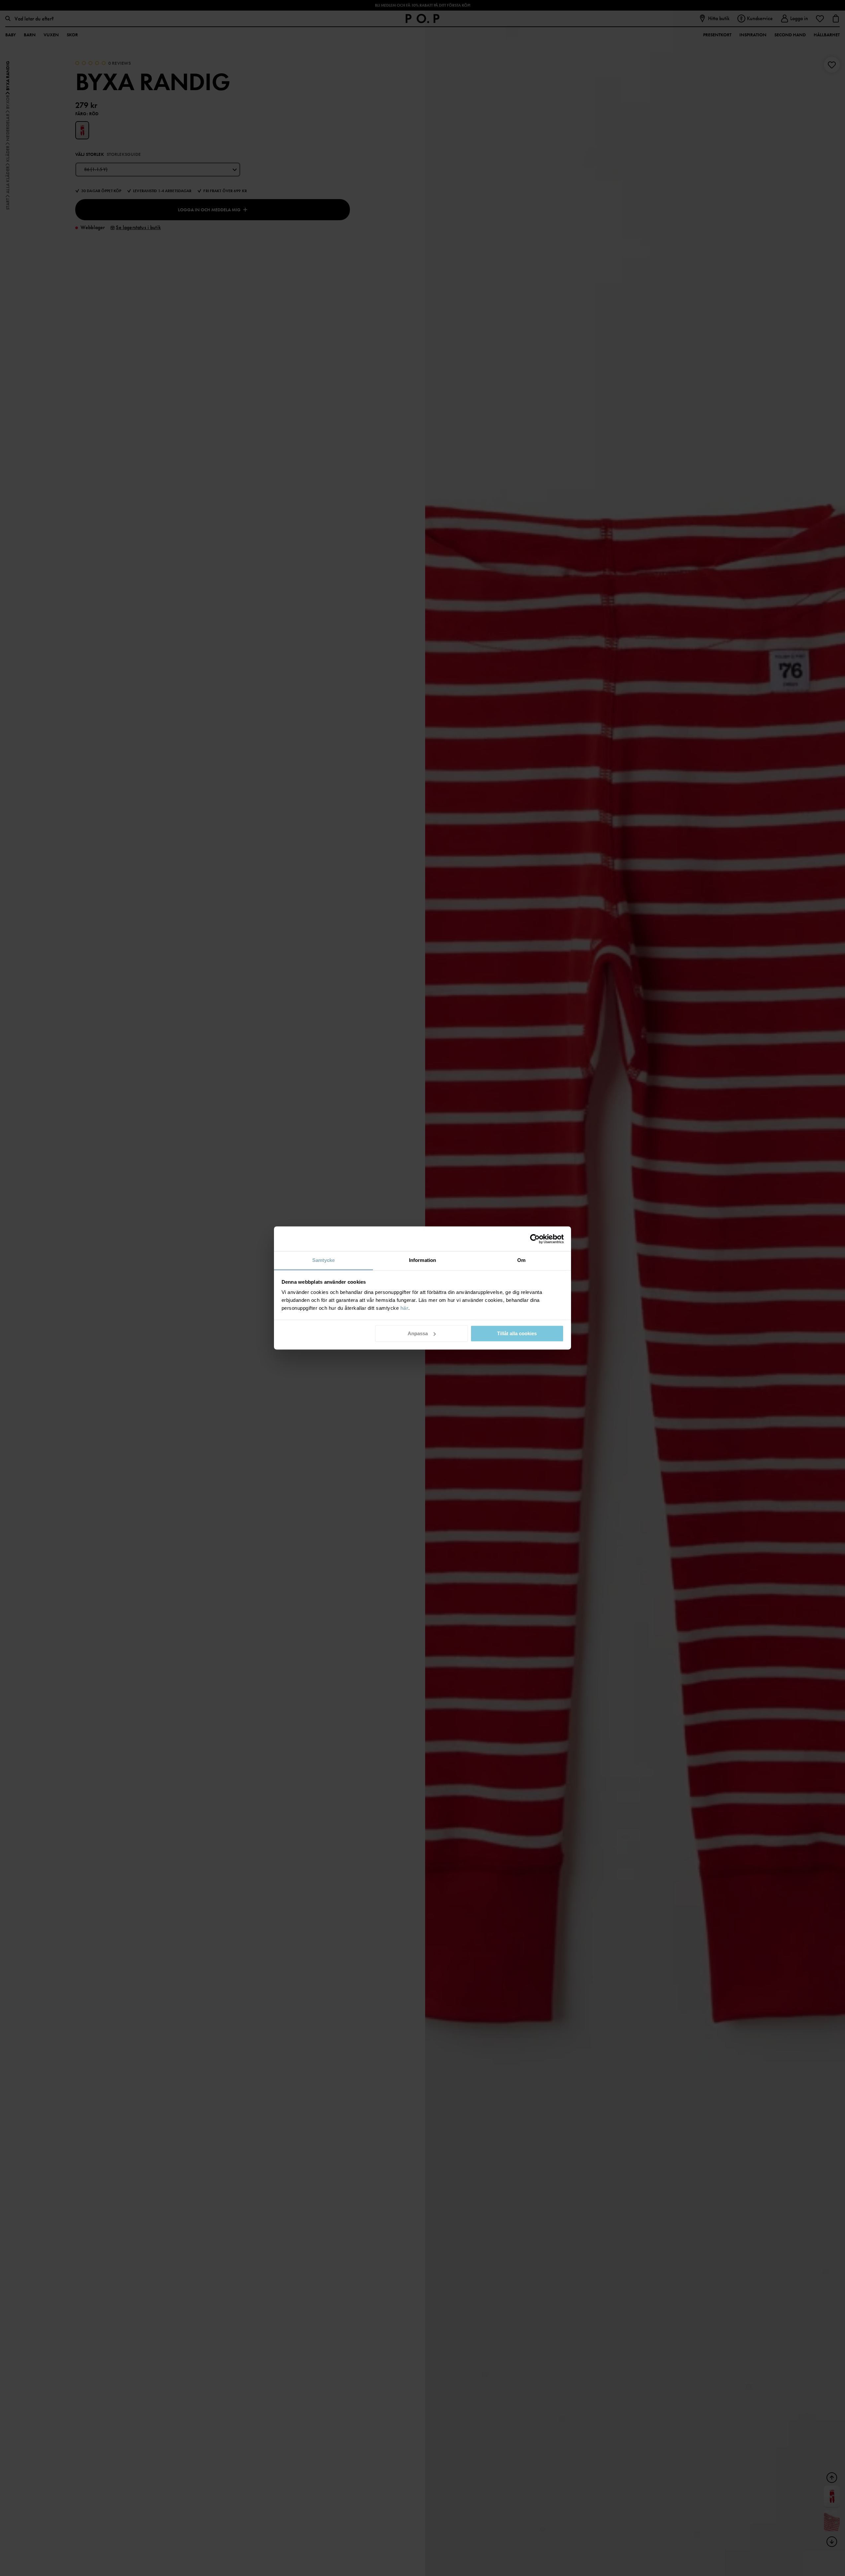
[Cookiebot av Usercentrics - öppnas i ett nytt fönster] (535, 1239)
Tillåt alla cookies (517, 1333)
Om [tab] (521, 1260)
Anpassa (418, 1333)
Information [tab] (422, 1260)
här (405, 1308)
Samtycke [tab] (324, 1260)
